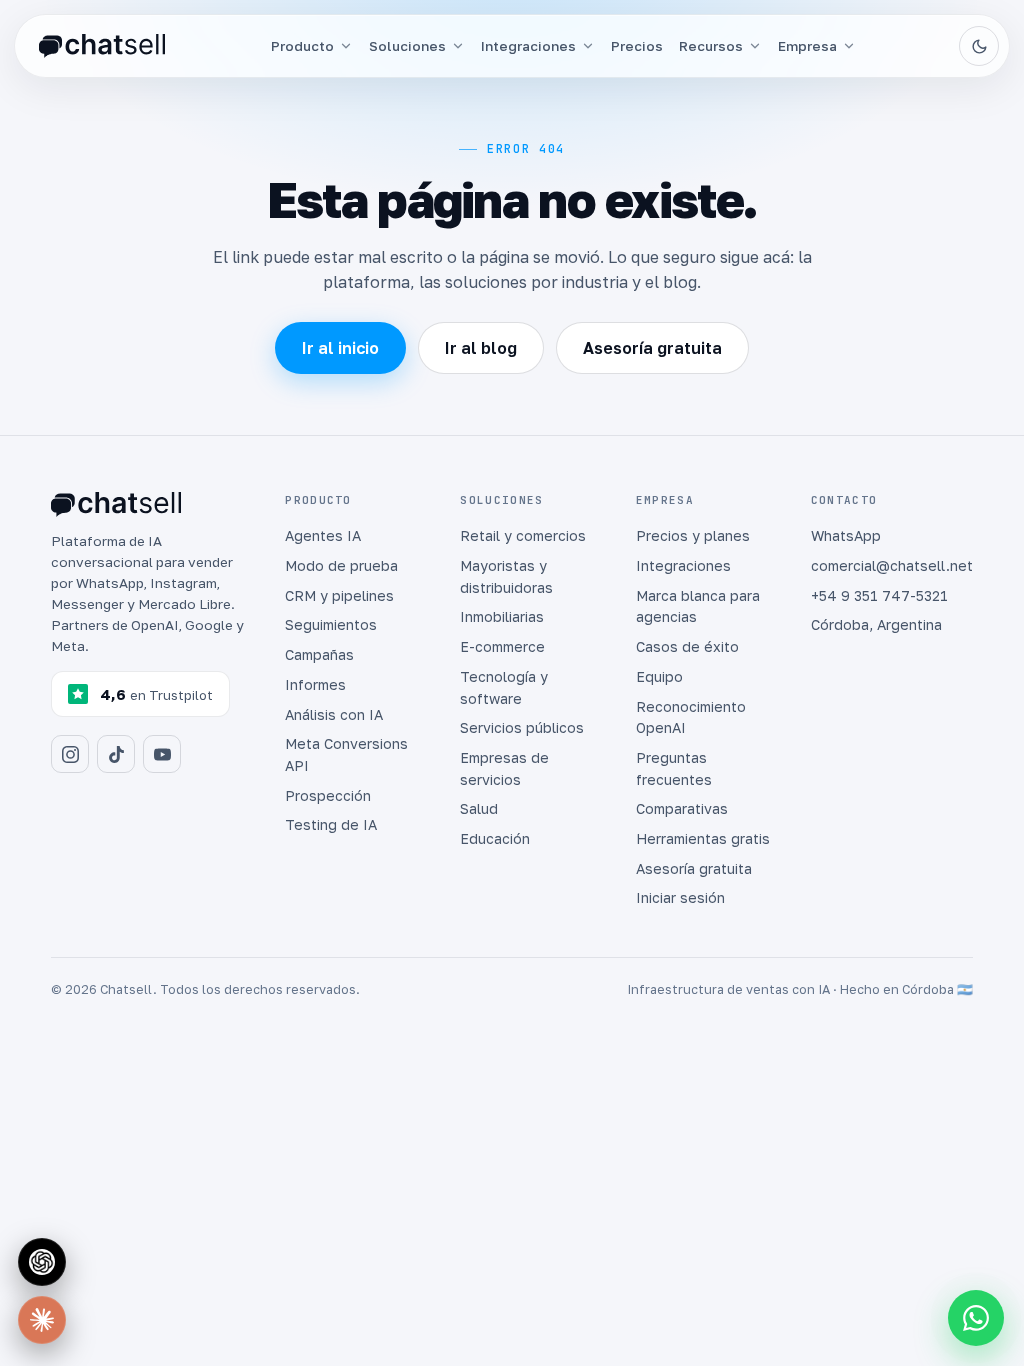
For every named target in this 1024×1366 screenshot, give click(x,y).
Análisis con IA (334, 714)
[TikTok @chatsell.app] (116, 754)
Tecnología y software (504, 687)
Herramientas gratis (703, 838)
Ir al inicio (340, 348)
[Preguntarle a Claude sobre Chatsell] (42, 1320)
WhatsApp (846, 535)
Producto (302, 46)
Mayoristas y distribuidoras (506, 576)
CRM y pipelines (339, 595)
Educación (495, 838)
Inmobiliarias (502, 616)
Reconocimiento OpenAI (691, 717)
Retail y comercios (523, 535)
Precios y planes (693, 535)
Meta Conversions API (346, 754)
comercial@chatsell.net (892, 565)
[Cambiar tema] (979, 46)
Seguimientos (331, 624)
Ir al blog (481, 348)
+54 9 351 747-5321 (879, 595)
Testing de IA (331, 824)
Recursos (711, 46)
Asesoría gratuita (652, 348)
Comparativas (682, 808)
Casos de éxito (687, 646)
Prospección (328, 795)
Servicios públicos (522, 727)
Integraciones (528, 46)
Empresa (807, 46)
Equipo (659, 676)
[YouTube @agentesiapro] (162, 754)
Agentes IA (323, 535)
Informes (315, 684)
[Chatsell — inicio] (102, 46)
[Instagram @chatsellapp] (70, 754)
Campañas (319, 654)
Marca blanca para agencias (698, 606)
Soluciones (407, 46)
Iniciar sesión (680, 897)
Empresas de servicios (504, 768)
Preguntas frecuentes (674, 768)
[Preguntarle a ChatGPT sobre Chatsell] (42, 1262)
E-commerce (502, 646)
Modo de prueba (341, 565)
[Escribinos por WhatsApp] (976, 1318)
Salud (479, 808)
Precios (637, 46)
